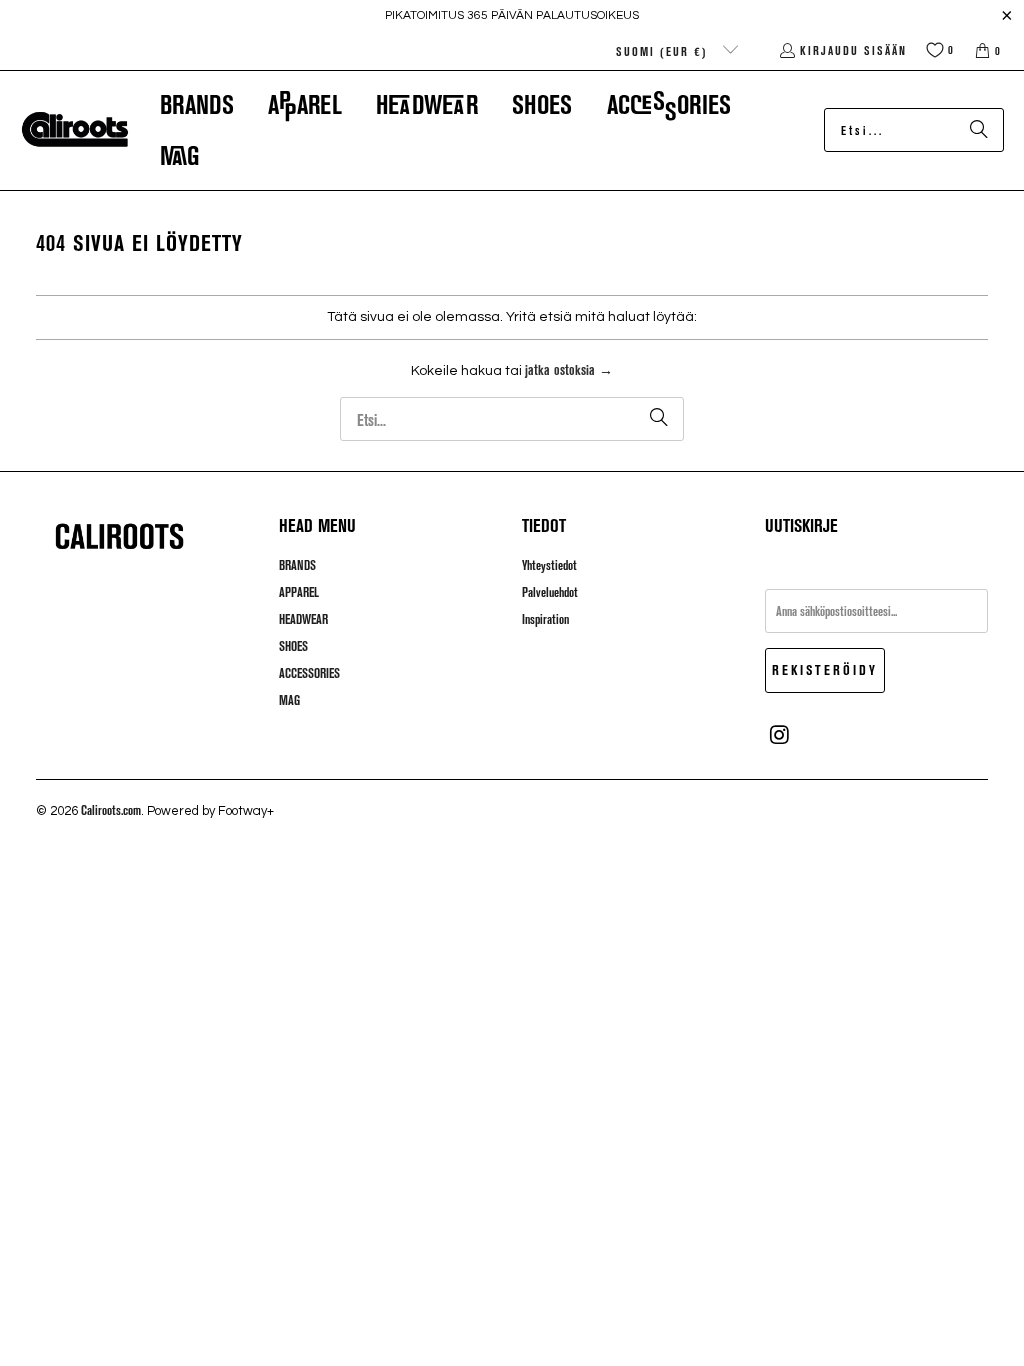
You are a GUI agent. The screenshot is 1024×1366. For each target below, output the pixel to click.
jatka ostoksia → (569, 369)
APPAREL (299, 592)
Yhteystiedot (549, 565)
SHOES (293, 646)
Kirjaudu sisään (853, 50)
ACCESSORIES (309, 673)
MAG (289, 700)
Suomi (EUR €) (664, 51)
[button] (197, 104)
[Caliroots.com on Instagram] (780, 735)
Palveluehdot (550, 592)
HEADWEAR (303, 619)
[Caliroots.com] (75, 130)
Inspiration (545, 619)
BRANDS (297, 565)
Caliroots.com (111, 810)
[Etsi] (979, 130)
